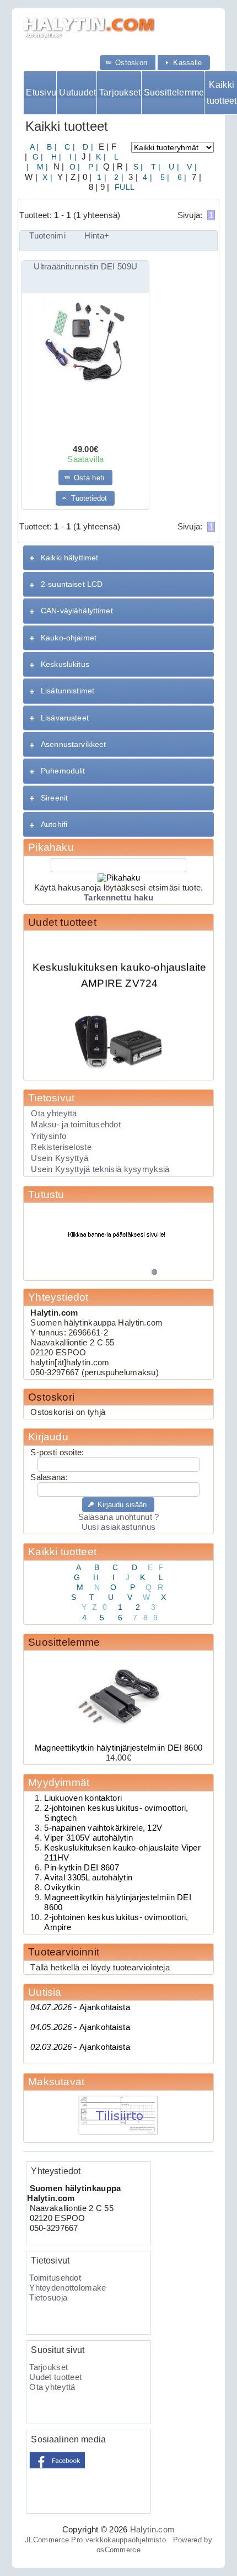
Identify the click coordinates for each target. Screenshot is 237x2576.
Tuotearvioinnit (64, 1952)
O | (74, 167)
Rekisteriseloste (61, 1147)
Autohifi (54, 824)
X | (46, 177)
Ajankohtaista (80, 2007)
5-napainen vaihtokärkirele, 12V (103, 1828)
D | (87, 147)
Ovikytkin (62, 1888)
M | (41, 167)
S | (137, 167)
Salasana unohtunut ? (119, 1517)
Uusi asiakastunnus (118, 1527)
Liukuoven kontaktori (83, 1798)
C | (69, 147)
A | (34, 147)
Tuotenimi (47, 236)
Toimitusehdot (55, 2278)
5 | (163, 177)
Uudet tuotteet (62, 922)
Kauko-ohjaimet (69, 638)
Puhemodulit (63, 771)
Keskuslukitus (65, 664)
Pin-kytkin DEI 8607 (82, 1868)
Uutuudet (77, 92)
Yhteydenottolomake (68, 2288)
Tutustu (46, 1194)
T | (155, 167)
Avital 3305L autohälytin (88, 1878)
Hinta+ (97, 236)
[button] (128, 63)
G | (36, 157)
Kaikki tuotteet (222, 93)
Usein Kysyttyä (60, 1158)
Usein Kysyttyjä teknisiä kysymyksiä (100, 1169)
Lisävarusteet (65, 718)
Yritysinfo (49, 1136)
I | (72, 157)
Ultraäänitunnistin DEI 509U (85, 267)
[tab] (118, 558)
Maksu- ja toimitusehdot (76, 1125)
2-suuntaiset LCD (72, 584)
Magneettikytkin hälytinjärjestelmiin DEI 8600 (118, 1748)
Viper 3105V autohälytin (88, 1838)
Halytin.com (152, 2530)
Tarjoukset (120, 92)
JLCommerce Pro (54, 2540)
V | (191, 167)
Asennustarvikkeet (73, 744)
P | (92, 167)
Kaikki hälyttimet (69, 558)
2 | (118, 177)
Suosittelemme (174, 92)
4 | (146, 177)
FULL (123, 187)
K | (100, 157)
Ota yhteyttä (54, 1114)
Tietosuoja (48, 2298)
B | (51, 147)
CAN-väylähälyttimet (77, 611)
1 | (101, 177)
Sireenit (54, 798)
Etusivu (41, 92)
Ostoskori (51, 1397)
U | (173, 167)
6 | (181, 177)
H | (55, 157)
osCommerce (118, 2550)
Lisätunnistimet (68, 691)
